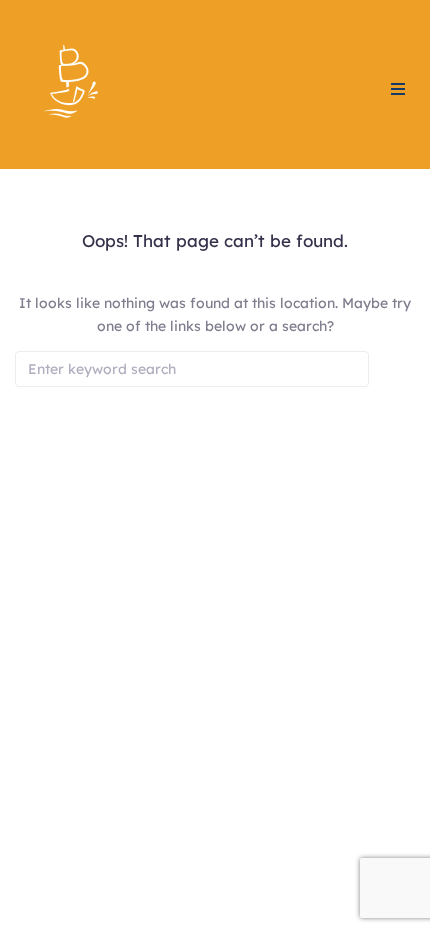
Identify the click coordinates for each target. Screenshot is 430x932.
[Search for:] (192, 369)
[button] (398, 89)
